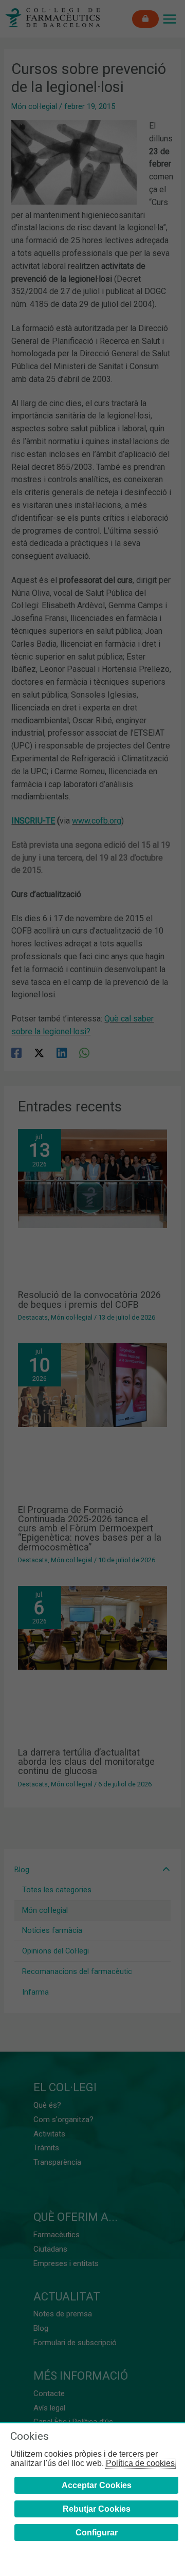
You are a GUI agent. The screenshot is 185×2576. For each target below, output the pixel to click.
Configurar (97, 2533)
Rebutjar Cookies (97, 2509)
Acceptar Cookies (97, 2485)
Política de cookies (140, 2463)
